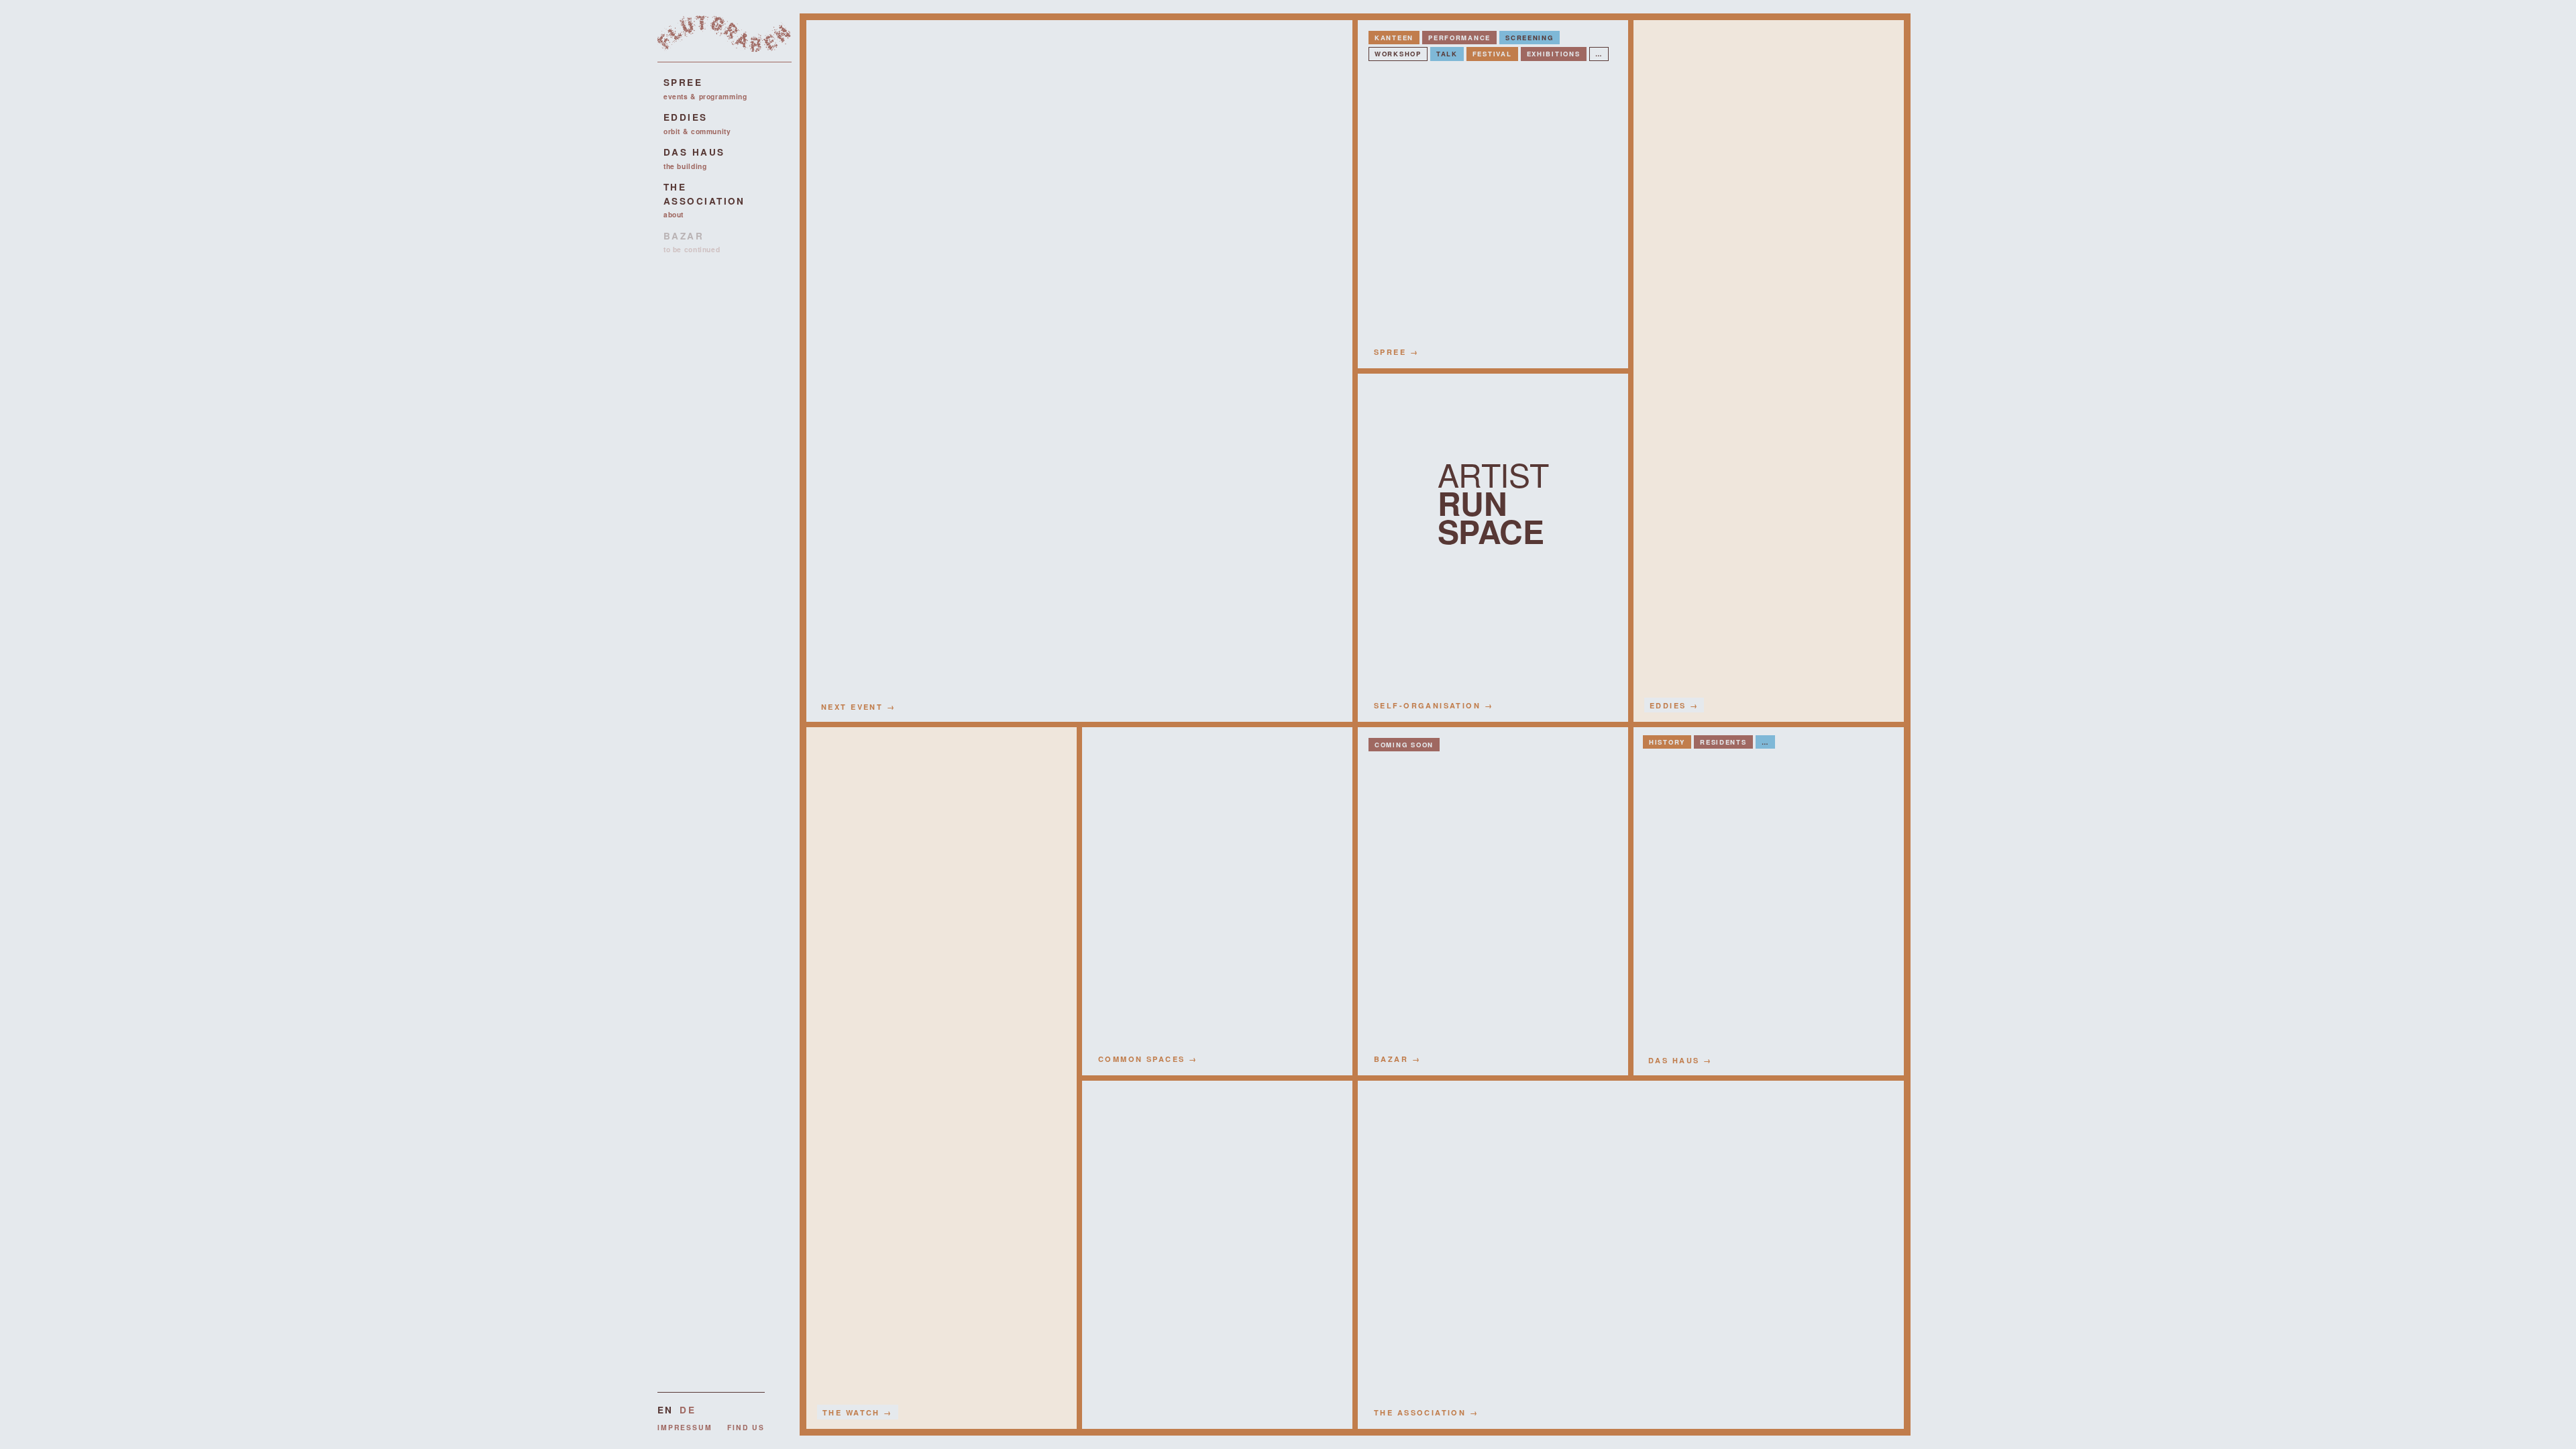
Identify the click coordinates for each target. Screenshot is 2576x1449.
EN (665, 1410)
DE (687, 1410)
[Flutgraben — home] (724, 39)
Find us (746, 1427)
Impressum (685, 1427)
